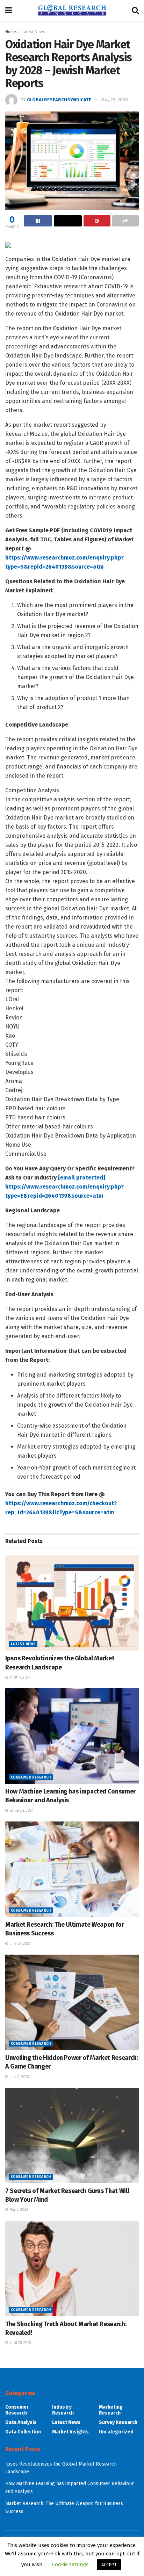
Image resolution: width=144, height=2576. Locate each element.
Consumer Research (31, 1777)
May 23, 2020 (115, 100)
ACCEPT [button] (109, 2565)
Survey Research (118, 2422)
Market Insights (70, 2432)
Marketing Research (111, 2410)
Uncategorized (116, 2432)
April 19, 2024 (19, 1677)
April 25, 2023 (20, 2343)
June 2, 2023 (19, 2077)
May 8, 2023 (18, 2210)
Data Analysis (21, 2422)
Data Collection (23, 2432)
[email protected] (82, 1178)
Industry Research (63, 2410)
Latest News (33, 32)
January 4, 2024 (21, 1811)
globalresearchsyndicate (59, 100)
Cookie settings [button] (70, 2564)
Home (11, 32)
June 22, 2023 (20, 1944)
